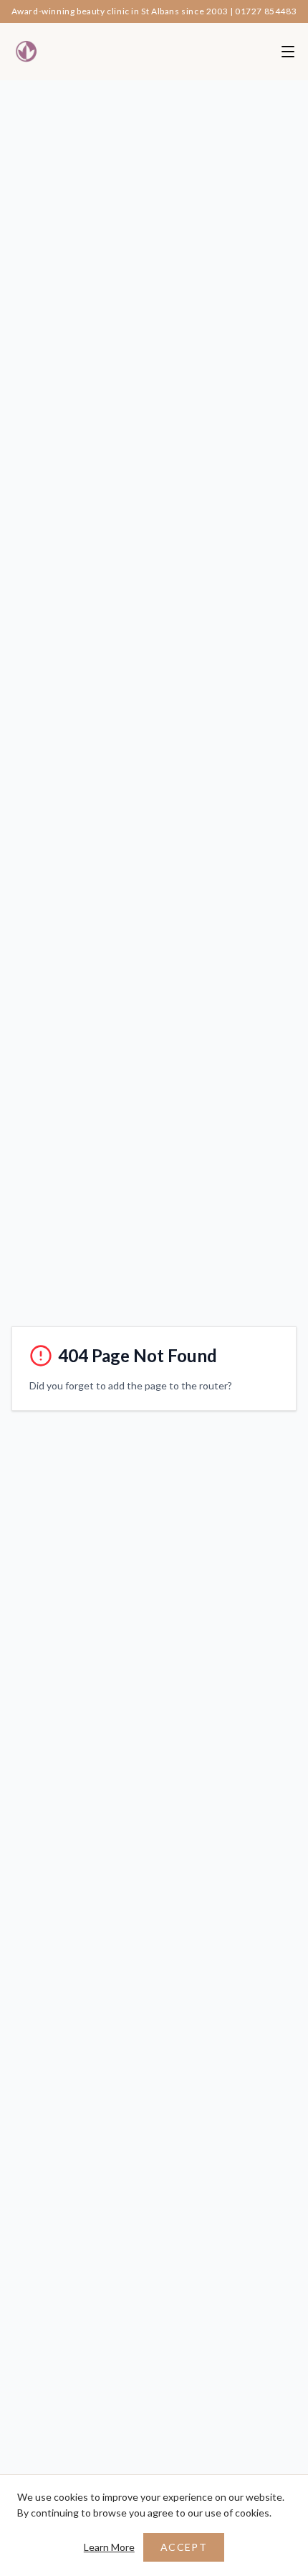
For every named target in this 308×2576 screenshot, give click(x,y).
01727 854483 (266, 11)
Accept (184, 2547)
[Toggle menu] (288, 52)
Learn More (109, 2547)
